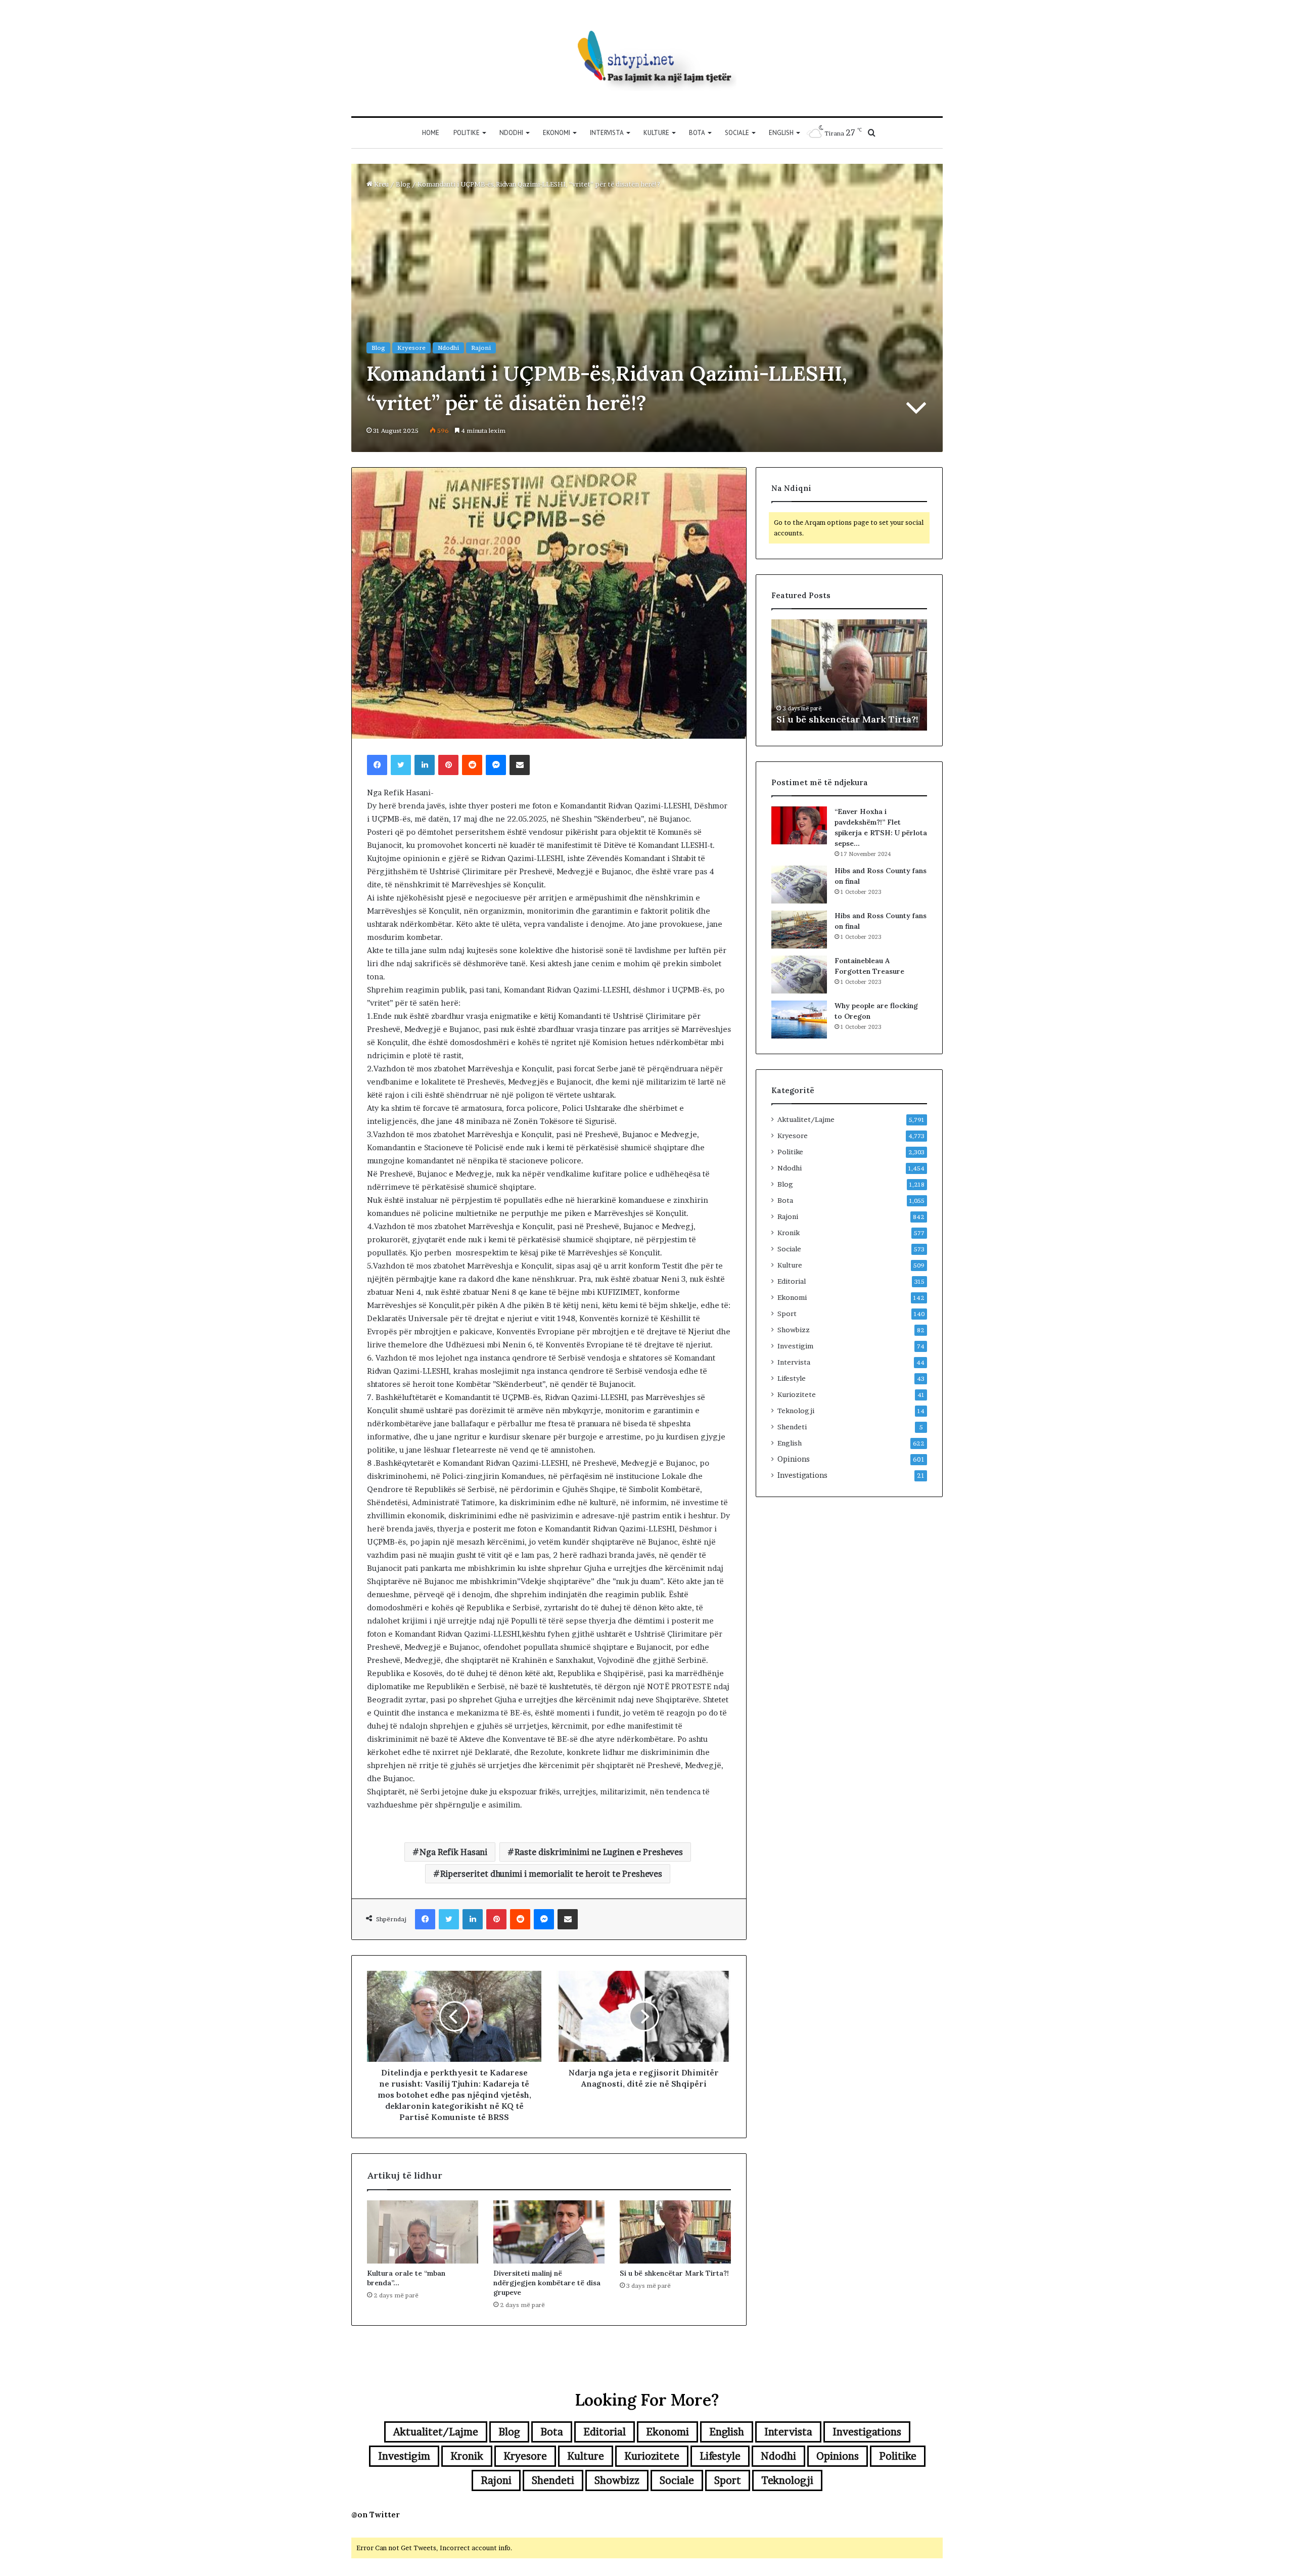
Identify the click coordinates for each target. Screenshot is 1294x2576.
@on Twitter (376, 2515)
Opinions (794, 1459)
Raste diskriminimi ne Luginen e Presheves (599, 1852)
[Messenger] (496, 765)
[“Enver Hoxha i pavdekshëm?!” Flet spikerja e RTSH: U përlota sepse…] (799, 825)
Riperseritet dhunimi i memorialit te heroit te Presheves (551, 1874)
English (781, 133)
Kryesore (411, 348)
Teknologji (796, 1411)
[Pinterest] (448, 765)
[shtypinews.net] (647, 58)
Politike (467, 133)
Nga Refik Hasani (453, 1852)
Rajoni (481, 348)
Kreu (381, 184)
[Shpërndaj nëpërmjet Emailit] (520, 765)
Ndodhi (511, 133)
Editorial (792, 1281)
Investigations (802, 1475)
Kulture (656, 133)
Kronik (789, 1233)
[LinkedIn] (425, 765)
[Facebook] (377, 765)
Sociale (737, 133)
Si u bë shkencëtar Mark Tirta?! (674, 2273)
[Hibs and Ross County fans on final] (799, 885)
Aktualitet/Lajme (806, 1119)
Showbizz (794, 1330)
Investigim (795, 1346)
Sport (787, 1314)
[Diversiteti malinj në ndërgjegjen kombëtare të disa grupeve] (549, 2232)
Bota (697, 133)
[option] (849, 675)
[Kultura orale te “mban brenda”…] (423, 2232)
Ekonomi (557, 133)
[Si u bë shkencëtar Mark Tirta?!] (675, 2232)
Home (431, 133)
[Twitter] (401, 765)
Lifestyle (792, 1378)
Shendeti (792, 1427)
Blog (403, 184)
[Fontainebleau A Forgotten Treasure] (799, 975)
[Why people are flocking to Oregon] (799, 1020)
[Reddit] (472, 765)
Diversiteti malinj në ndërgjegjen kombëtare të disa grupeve (547, 2283)
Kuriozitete (797, 1394)
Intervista (607, 133)
